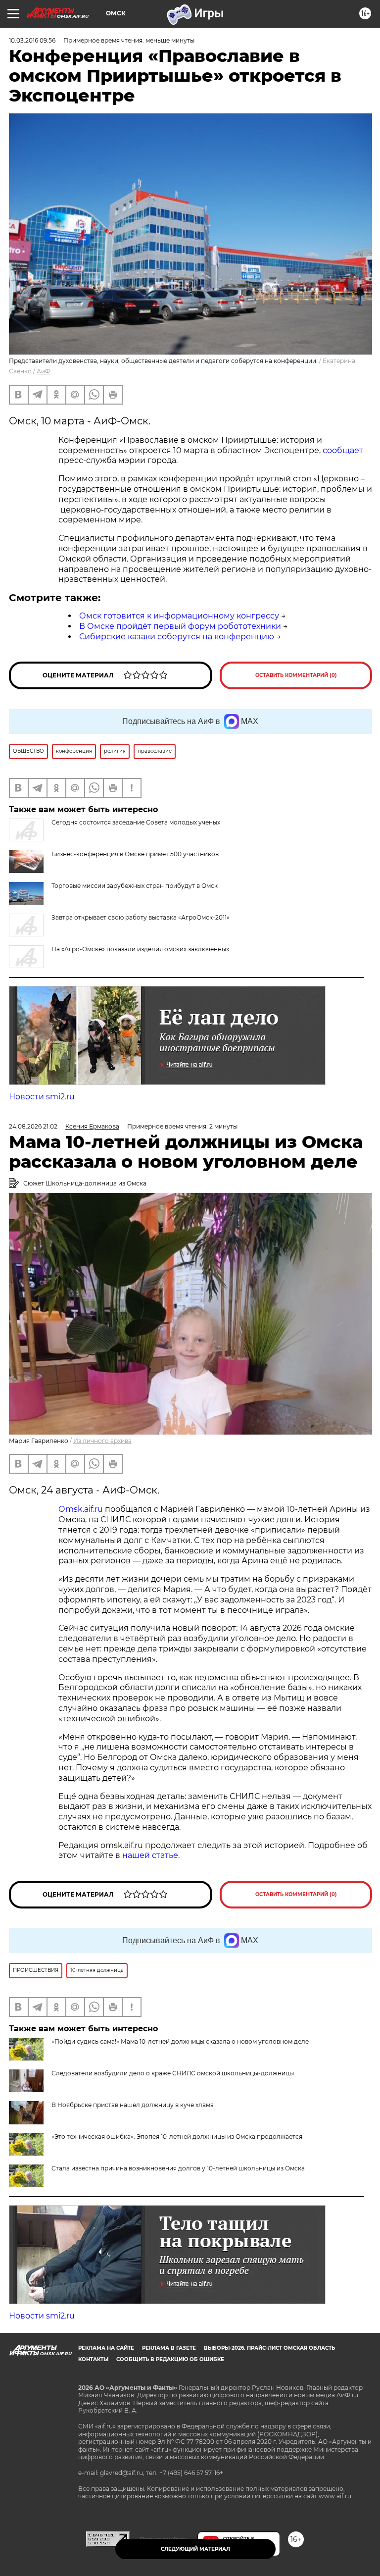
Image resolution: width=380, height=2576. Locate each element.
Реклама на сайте (106, 2348)
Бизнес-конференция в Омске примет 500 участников (135, 854)
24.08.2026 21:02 (33, 1126)
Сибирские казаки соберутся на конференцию (177, 637)
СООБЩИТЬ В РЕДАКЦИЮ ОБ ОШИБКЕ (170, 2359)
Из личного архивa (102, 1441)
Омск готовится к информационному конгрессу (179, 616)
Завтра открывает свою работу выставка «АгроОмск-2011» (141, 917)
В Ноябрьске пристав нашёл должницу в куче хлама (133, 2105)
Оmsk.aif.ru (82, 1509)
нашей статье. (151, 1855)
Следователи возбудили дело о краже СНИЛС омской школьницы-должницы (173, 2073)
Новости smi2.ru (42, 1097)
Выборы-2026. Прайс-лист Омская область (269, 2348)
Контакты (93, 2359)
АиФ (44, 371)
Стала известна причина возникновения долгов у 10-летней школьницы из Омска (178, 2168)
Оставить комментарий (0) (296, 675)
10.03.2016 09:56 (32, 40)
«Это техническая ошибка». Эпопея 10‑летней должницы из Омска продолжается (177, 2137)
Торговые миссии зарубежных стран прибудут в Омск (135, 886)
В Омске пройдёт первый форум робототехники (180, 626)
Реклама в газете (169, 2348)
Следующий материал (195, 2549)
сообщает (343, 450)
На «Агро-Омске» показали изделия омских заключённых (140, 949)
